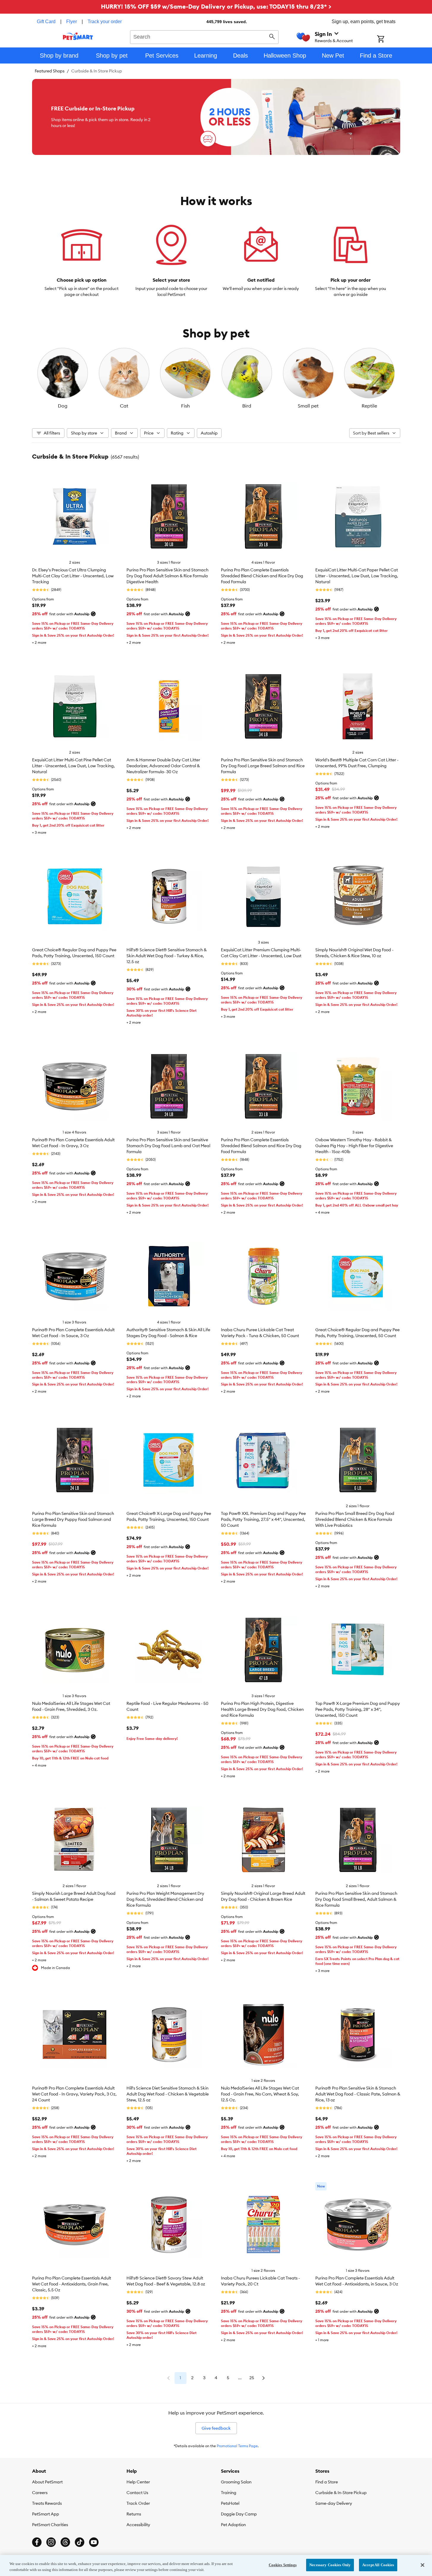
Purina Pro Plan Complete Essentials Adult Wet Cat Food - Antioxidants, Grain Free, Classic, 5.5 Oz (72, 2284)
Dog (63, 406)
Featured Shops (50, 71)
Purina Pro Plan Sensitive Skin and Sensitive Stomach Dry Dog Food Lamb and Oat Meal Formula (168, 1146)
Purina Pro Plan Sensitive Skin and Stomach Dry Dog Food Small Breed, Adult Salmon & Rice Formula (356, 1899)
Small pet (308, 406)
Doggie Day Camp (239, 2514)
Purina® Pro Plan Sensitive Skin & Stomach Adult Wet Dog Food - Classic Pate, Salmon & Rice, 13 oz (358, 2094)
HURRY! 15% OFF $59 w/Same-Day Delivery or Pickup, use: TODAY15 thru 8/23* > (216, 6)
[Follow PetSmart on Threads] (65, 2542)
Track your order (105, 22)
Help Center (138, 2482)
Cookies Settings (283, 2565)
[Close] (422, 2565)
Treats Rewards (47, 2503)
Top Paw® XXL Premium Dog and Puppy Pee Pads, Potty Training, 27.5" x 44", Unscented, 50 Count (263, 1519)
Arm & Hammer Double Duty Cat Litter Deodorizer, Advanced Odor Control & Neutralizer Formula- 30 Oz (163, 766)
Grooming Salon (236, 2482)
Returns (134, 2514)
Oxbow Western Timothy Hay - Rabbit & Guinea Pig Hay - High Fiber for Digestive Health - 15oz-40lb (354, 1146)
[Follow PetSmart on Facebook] (37, 2542)
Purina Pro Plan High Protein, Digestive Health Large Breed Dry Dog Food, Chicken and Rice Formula (262, 1709)
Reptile (369, 406)
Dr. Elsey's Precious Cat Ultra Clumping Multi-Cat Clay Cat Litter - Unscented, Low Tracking (73, 576)
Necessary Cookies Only (330, 2565)
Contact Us (137, 2493)
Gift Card (46, 22)
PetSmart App (46, 2514)
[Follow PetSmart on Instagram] (51, 2542)
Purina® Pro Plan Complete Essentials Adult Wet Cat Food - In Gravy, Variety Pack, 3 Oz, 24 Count (74, 2094)
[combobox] (204, 36)
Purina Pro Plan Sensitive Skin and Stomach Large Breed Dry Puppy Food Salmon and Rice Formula (73, 1519)
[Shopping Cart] (389, 39)
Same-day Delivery (334, 2503)
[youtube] (94, 2542)
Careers (40, 2493)
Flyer (72, 22)
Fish (185, 406)
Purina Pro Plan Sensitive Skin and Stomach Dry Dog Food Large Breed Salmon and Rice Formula (263, 766)
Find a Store (327, 2482)
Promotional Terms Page (237, 2446)
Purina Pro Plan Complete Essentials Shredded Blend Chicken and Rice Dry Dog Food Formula (262, 576)
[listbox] (216, 378)
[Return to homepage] (78, 36)
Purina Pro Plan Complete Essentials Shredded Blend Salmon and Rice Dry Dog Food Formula (261, 1146)
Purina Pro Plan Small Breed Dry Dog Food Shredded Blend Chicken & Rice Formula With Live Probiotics (355, 1519)
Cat (124, 406)
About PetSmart (47, 2482)
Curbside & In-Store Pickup (341, 2493)
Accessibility (138, 2525)
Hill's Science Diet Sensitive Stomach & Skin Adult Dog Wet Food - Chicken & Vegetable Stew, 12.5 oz (168, 2094)
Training (229, 2493)
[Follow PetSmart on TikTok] (80, 2542)
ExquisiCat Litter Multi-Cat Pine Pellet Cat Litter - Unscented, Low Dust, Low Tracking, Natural (73, 766)
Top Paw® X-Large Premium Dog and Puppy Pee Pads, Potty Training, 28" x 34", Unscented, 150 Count (358, 1709)
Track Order (138, 2503)
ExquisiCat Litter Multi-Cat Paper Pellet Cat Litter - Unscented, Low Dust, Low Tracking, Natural (357, 576)
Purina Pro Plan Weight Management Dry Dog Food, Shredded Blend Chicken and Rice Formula (165, 1899)
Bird (247, 406)
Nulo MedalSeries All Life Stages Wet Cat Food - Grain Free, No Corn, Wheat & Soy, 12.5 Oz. (260, 2094)
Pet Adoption (233, 2525)
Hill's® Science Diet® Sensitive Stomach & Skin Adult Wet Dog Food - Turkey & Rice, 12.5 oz (167, 956)
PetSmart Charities (50, 2525)
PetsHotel (230, 2503)
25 (252, 2378)
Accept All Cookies (378, 2565)
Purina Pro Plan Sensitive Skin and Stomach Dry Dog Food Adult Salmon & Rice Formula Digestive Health (167, 576)
